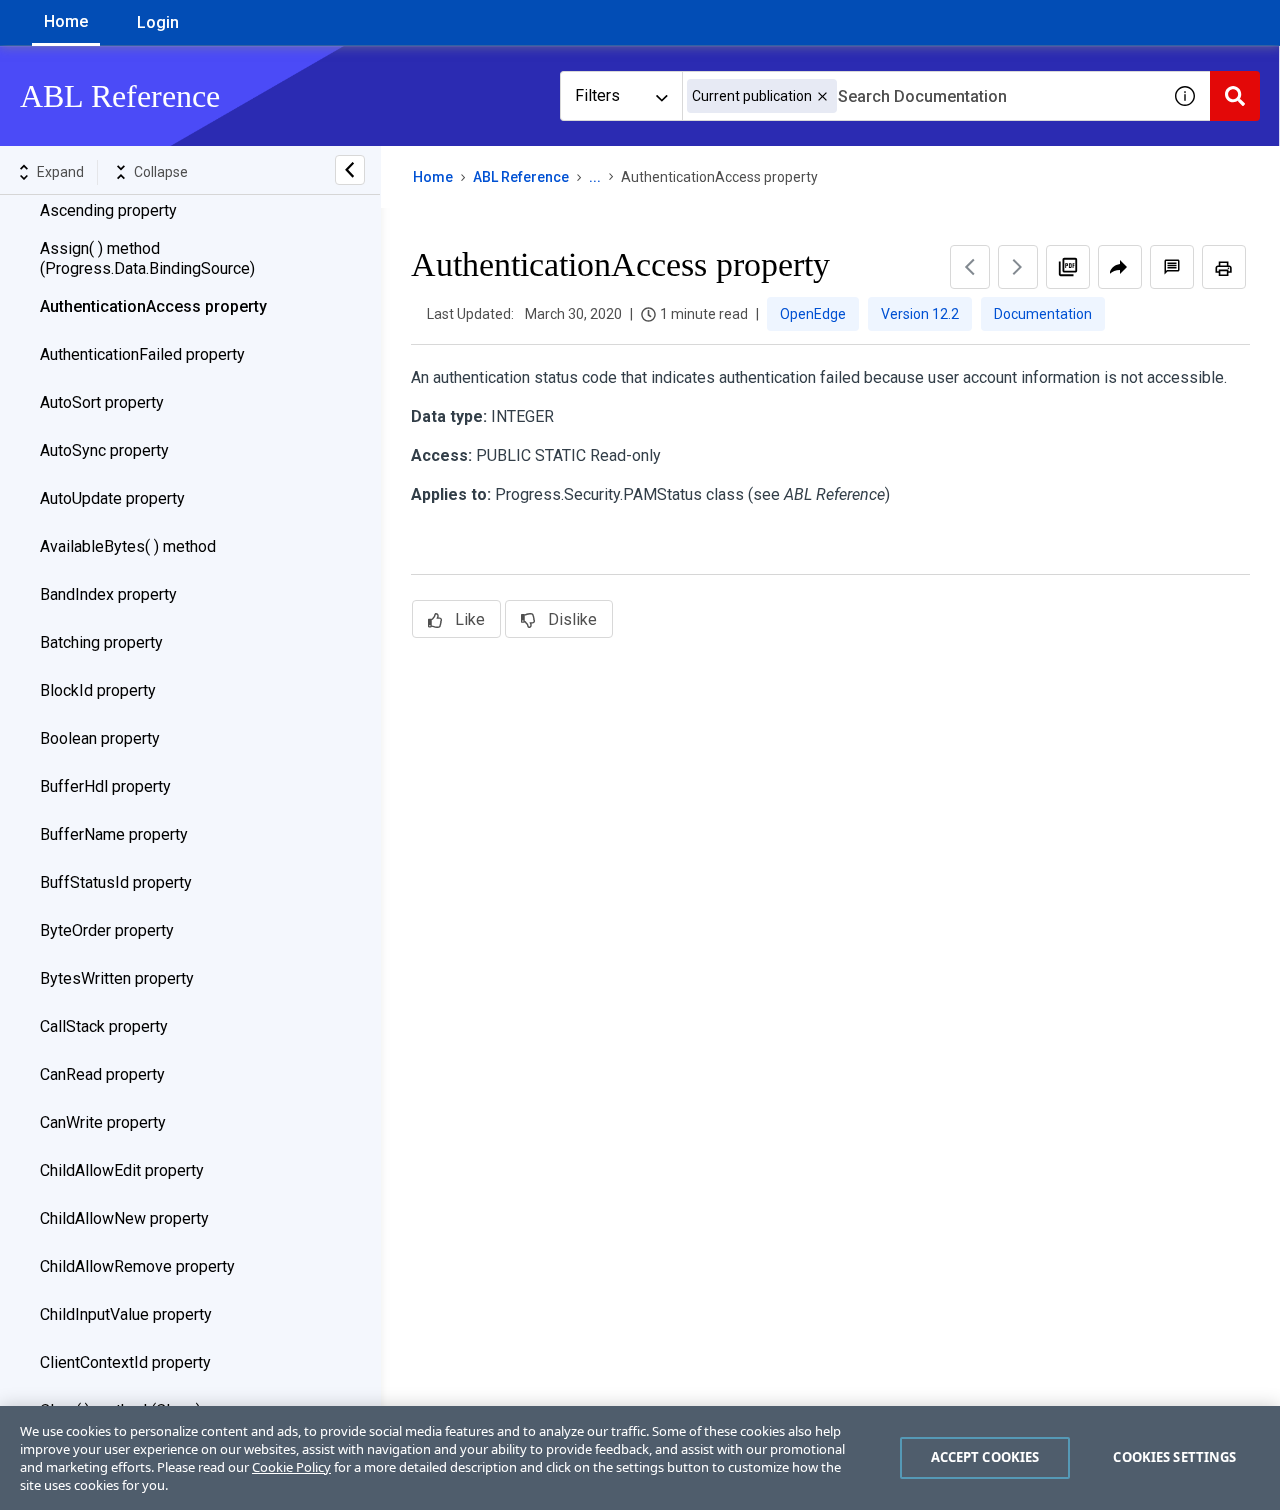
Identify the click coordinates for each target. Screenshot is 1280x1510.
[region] (640, 1458)
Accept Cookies (985, 1457)
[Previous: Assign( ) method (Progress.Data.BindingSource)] (970, 267)
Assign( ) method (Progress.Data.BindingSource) (147, 258)
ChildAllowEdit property (122, 1170)
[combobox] (921, 96)
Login (158, 22)
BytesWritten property (117, 978)
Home (66, 21)
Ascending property (108, 210)
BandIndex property (108, 594)
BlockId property (98, 690)
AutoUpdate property (112, 498)
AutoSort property (102, 402)
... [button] (595, 177)
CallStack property (104, 1026)
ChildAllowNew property (124, 1218)
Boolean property (100, 738)
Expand (60, 172)
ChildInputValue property (126, 1314)
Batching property (101, 642)
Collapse (161, 172)
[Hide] (350, 170)
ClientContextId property (125, 1362)
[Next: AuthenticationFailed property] (1018, 267)
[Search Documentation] (1235, 96)
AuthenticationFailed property (142, 354)
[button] (822, 96)
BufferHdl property (105, 786)
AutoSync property (104, 450)
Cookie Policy (291, 1467)
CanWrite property (103, 1122)
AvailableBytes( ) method (128, 546)
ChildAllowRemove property (137, 1266)
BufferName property (114, 834)
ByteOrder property (107, 930)
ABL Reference (521, 177)
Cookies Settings (1174, 1457)
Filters (597, 95)
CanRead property (102, 1074)
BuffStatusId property (116, 882)
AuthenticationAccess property (153, 306)
